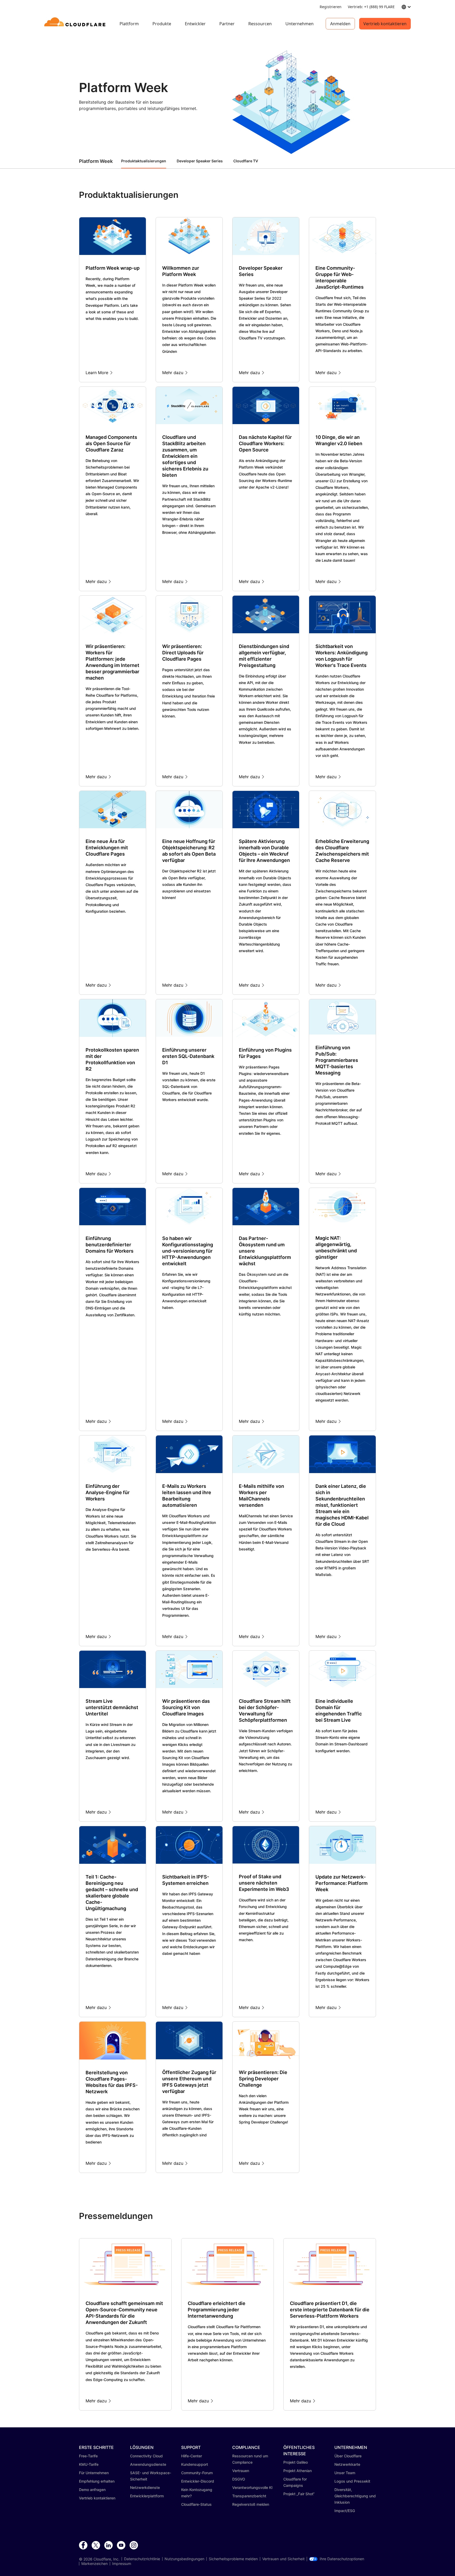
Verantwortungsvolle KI (252, 2487)
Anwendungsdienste (148, 2464)
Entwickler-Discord (198, 2481)
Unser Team (345, 2473)
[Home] (76, 24)
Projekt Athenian (298, 2471)
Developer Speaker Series (200, 161)
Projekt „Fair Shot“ (299, 2494)
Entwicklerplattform (147, 2496)
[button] (291, 102)
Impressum (122, 2564)
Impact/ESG (345, 2511)
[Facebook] (83, 2545)
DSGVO (239, 2479)
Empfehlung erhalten (97, 2481)
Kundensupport (195, 2464)
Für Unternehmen (94, 2473)
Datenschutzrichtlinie (142, 2559)
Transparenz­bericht (249, 2496)
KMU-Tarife (89, 2464)
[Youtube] (121, 2545)
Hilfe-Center (192, 2456)
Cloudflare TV (246, 161)
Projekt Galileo (296, 2462)
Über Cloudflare (348, 2456)
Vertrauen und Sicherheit (283, 2559)
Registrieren (331, 7)
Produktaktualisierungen (144, 161)
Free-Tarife (88, 2456)
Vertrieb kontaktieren (385, 24)
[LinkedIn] (108, 2545)
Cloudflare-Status (196, 2504)
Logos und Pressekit (352, 2481)
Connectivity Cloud (146, 2456)
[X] (96, 2545)
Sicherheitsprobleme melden (233, 2559)
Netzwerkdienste (145, 2487)
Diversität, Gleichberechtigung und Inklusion (355, 2496)
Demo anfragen (92, 2490)
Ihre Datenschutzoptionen (342, 2559)
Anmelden (340, 24)
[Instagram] (134, 2545)
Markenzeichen (95, 2564)
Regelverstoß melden (251, 2504)
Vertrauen (241, 2471)
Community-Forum (197, 2473)
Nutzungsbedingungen (184, 2559)
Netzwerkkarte (347, 2464)
